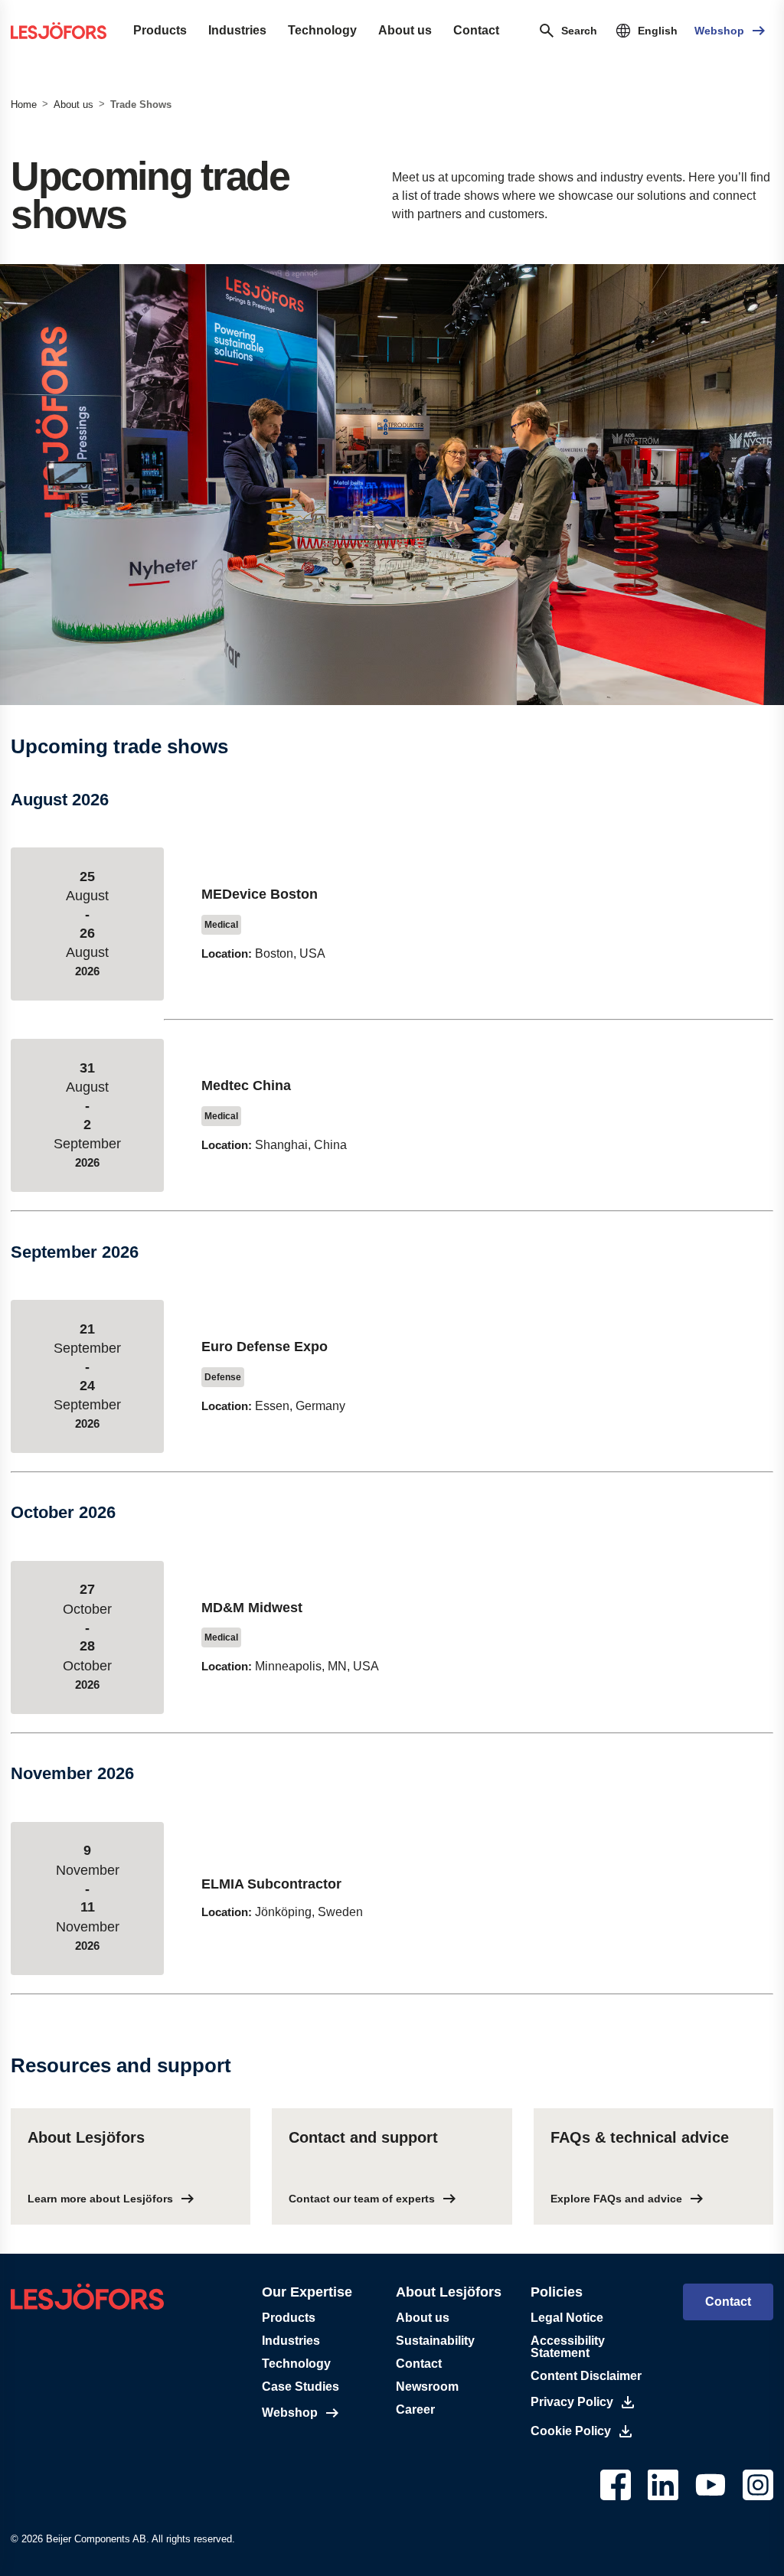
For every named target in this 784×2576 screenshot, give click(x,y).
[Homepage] (59, 31)
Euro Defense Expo (265, 1347)
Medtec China (246, 1086)
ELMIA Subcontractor (271, 1884)
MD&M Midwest (252, 1608)
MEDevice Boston (260, 894)
